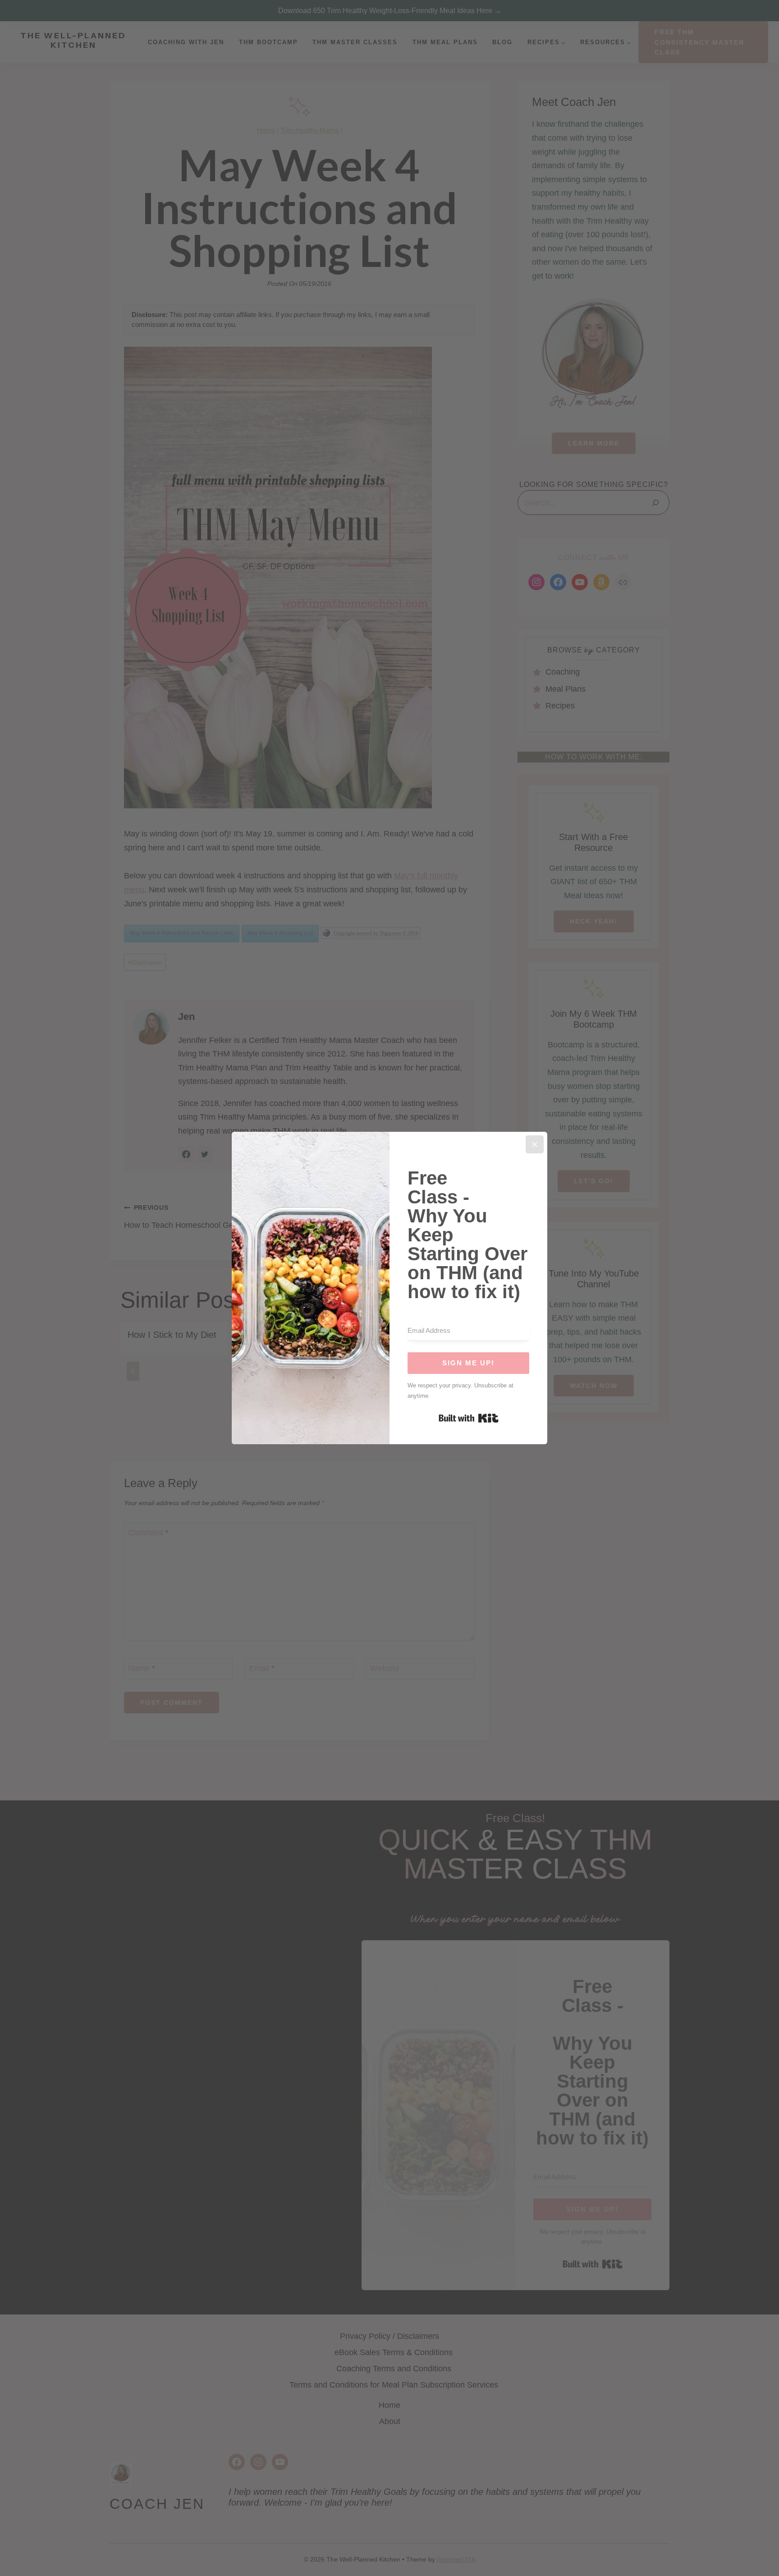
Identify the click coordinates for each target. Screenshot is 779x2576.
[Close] (535, 1144)
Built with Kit (469, 1418)
